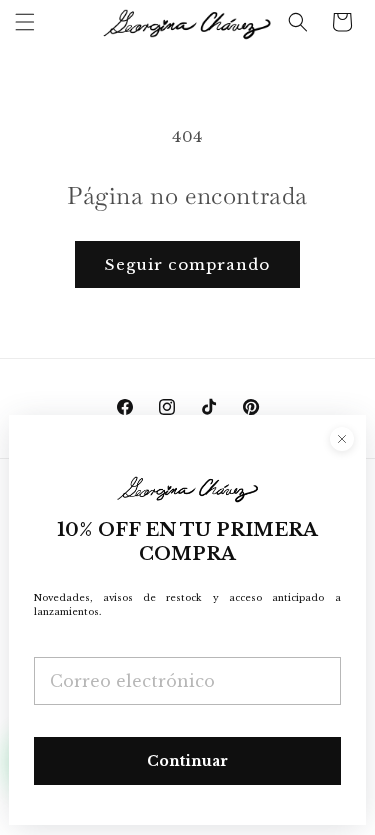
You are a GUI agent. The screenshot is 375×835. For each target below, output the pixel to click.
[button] (25, 22)
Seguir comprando (187, 264)
